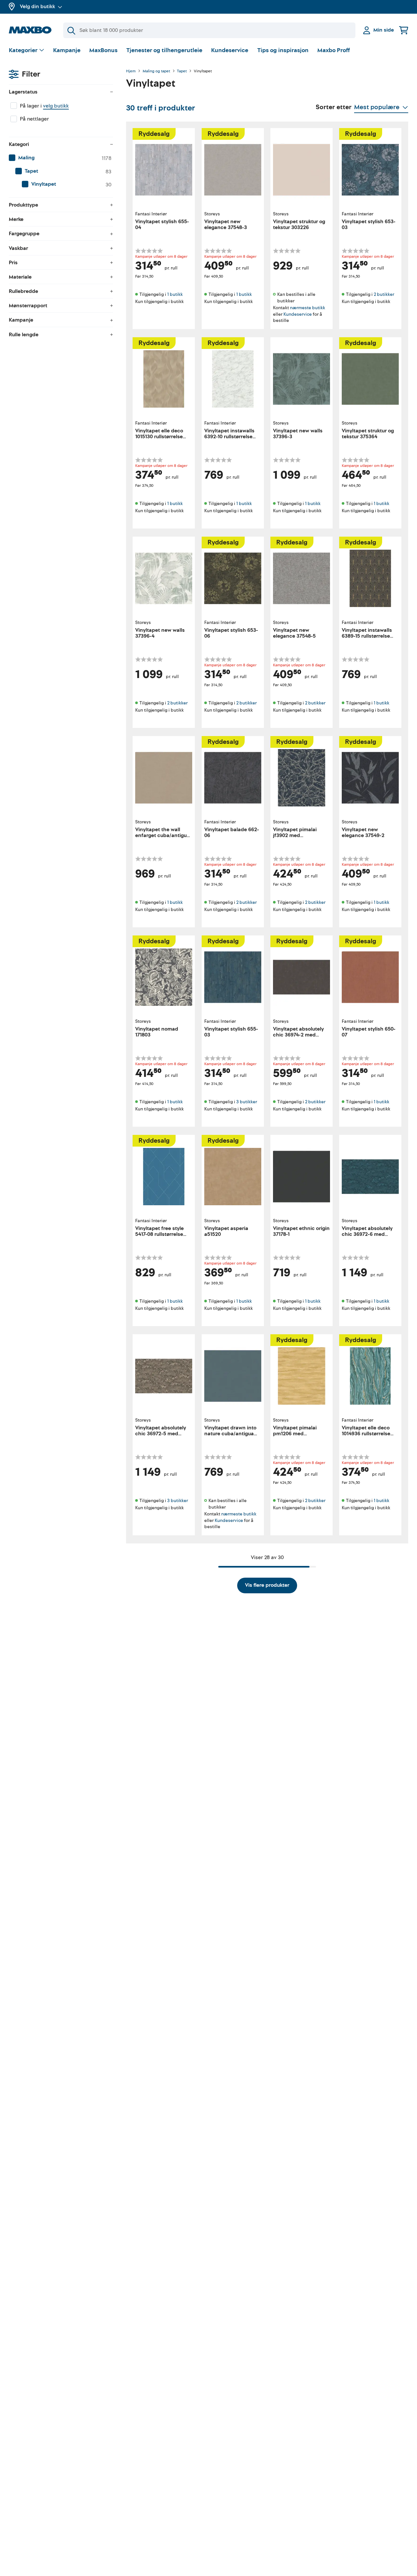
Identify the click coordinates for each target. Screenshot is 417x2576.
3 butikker (247, 1102)
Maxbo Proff (334, 50)
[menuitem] (61, 158)
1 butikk (175, 294)
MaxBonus (103, 50)
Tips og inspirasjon (283, 50)
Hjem (131, 71)
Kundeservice (230, 50)
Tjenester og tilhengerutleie (164, 50)
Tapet (182, 71)
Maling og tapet (156, 71)
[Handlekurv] (404, 30)
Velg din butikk (37, 7)
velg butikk (56, 106)
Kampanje (67, 50)
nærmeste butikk (308, 308)
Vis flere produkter (267, 1585)
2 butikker (384, 294)
